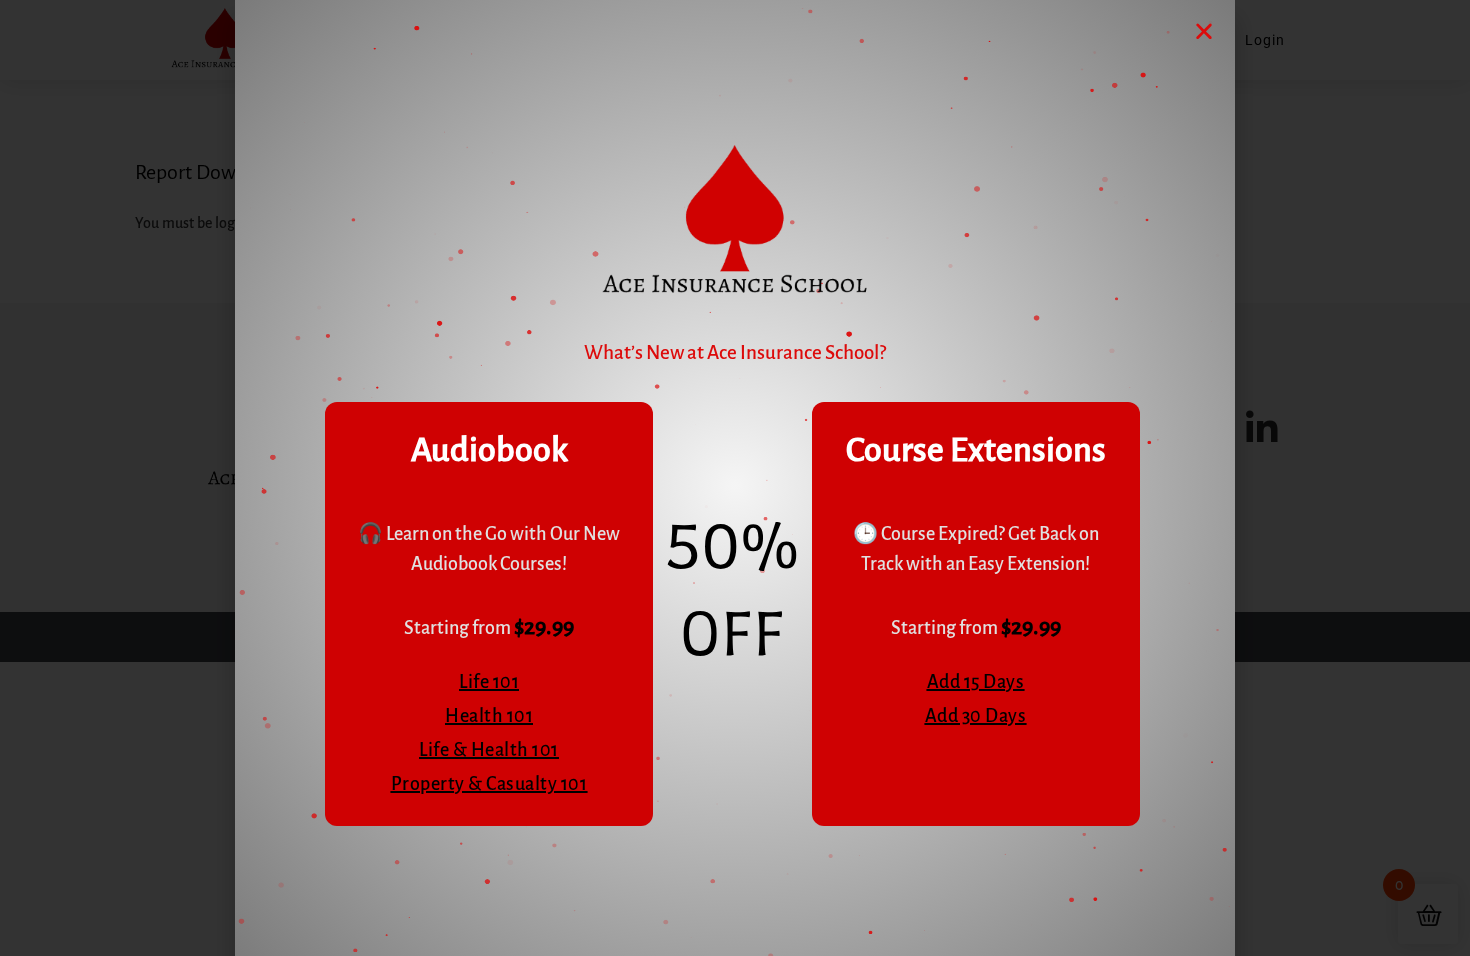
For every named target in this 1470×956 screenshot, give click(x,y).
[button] (1204, 31)
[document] (735, 478)
